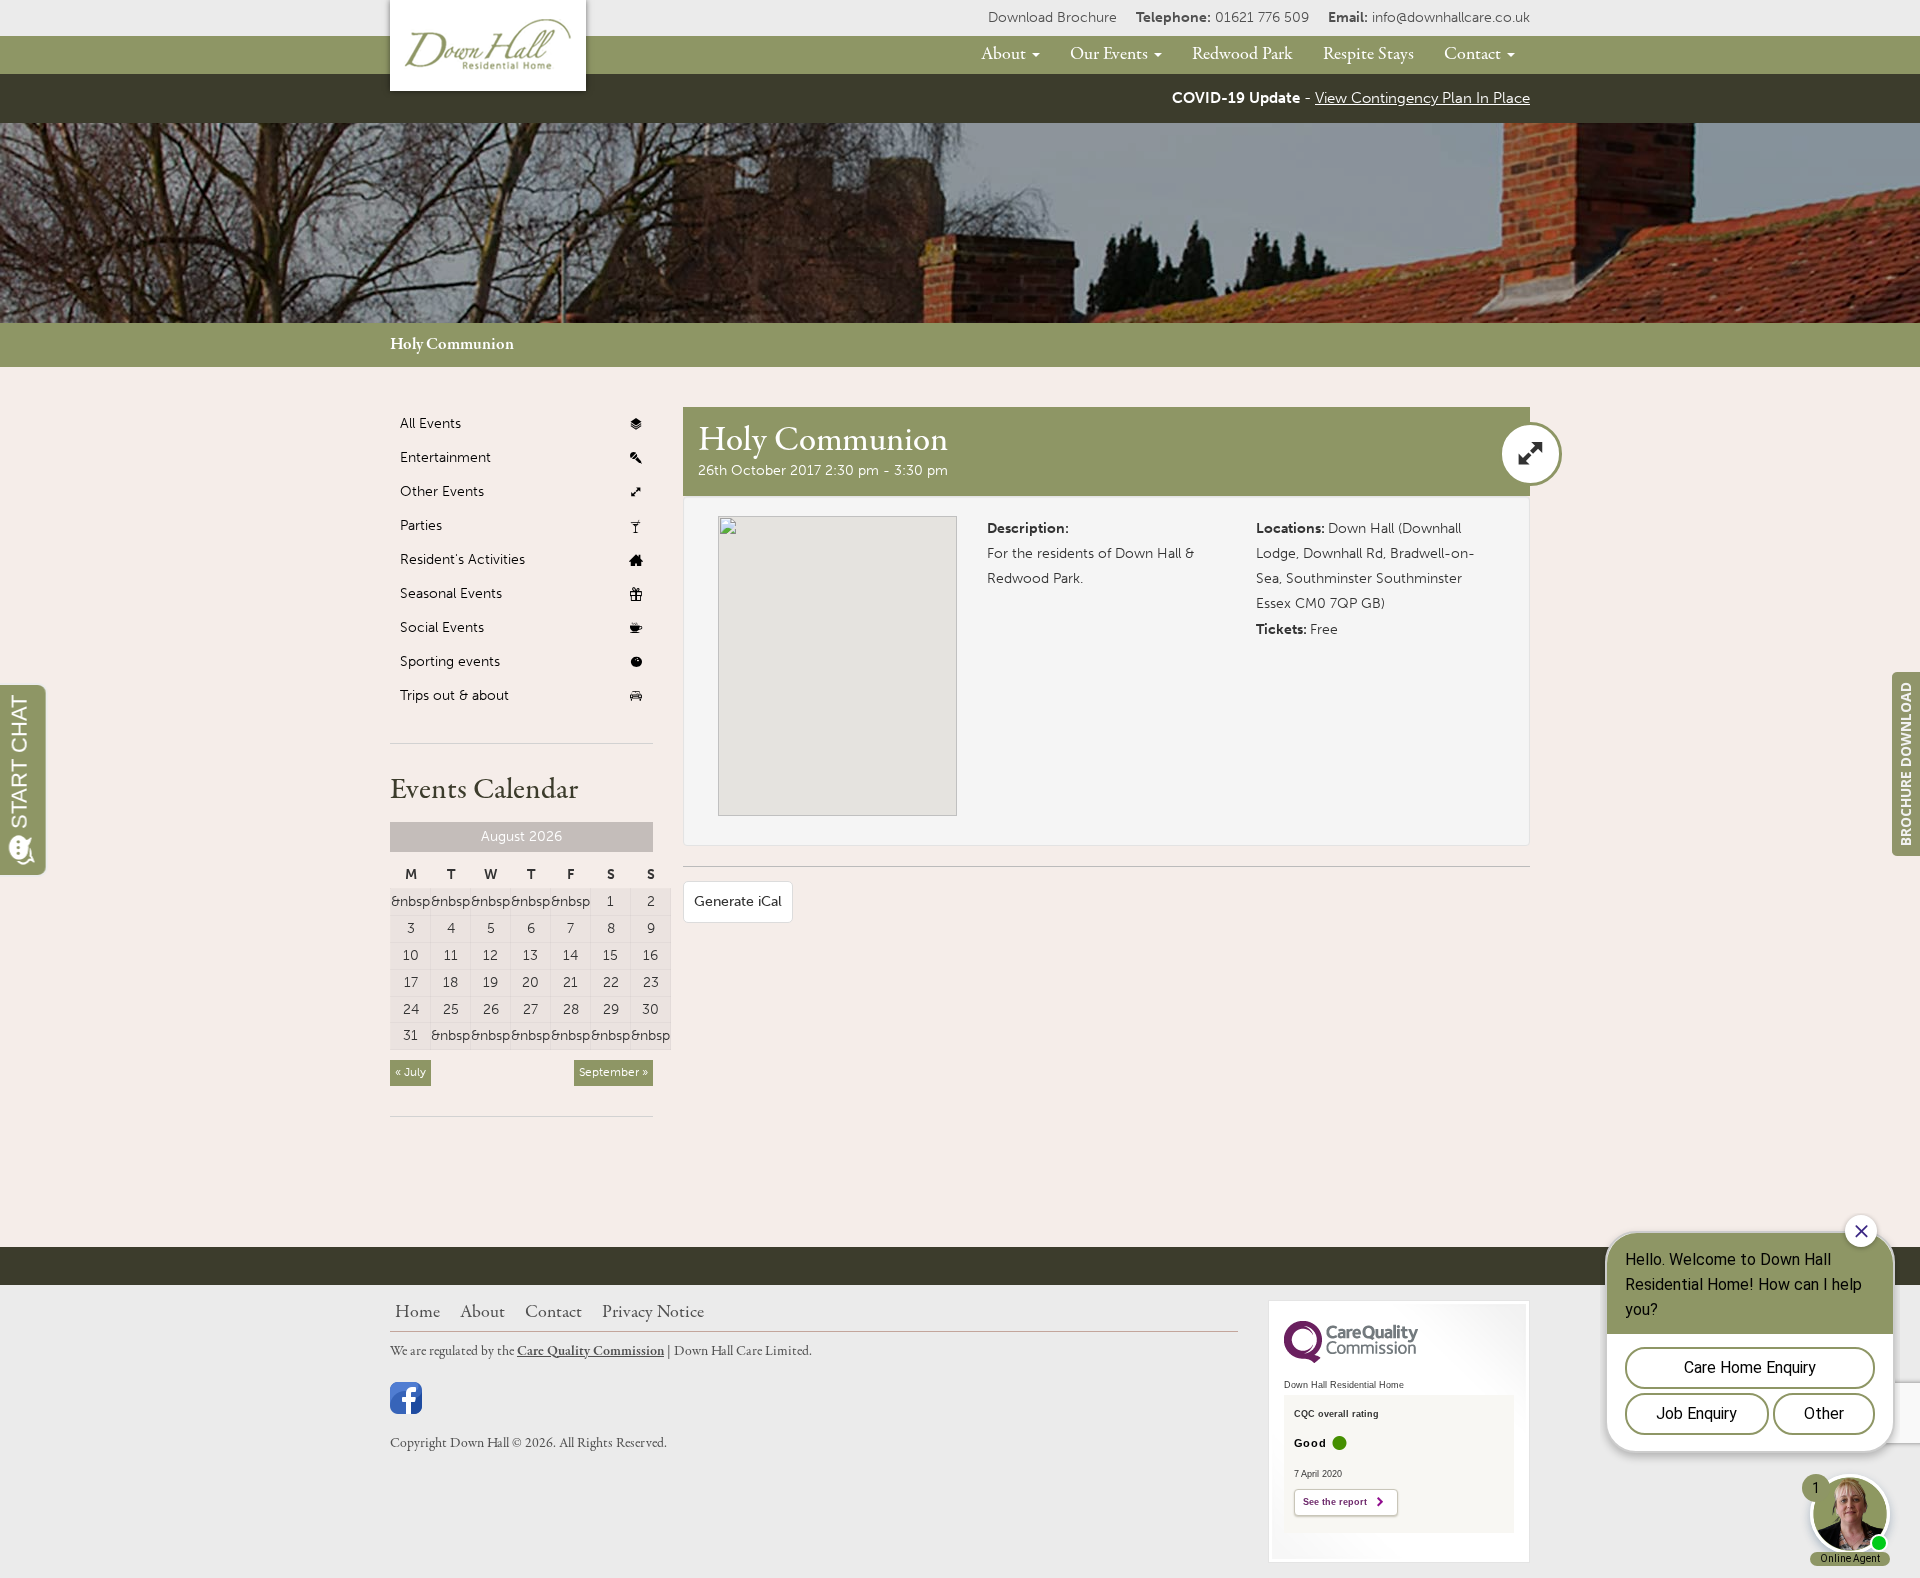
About (1005, 54)
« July (410, 1072)
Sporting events (450, 661)
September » (613, 1072)
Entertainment (445, 457)
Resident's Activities (462, 559)
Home (417, 1312)
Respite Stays (1368, 54)
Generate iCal (738, 901)
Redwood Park (1242, 54)
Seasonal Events (451, 593)
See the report (1335, 1502)
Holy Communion (452, 344)
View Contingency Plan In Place (1422, 98)
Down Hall (1361, 528)
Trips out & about (454, 695)
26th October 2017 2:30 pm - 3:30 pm (823, 470)
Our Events (1111, 54)
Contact (1474, 54)
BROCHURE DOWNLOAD (1905, 764)
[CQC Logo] (1351, 1358)
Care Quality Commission (590, 1351)
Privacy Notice (653, 1312)
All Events (430, 423)
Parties (421, 525)
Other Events (442, 491)
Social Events (442, 627)
